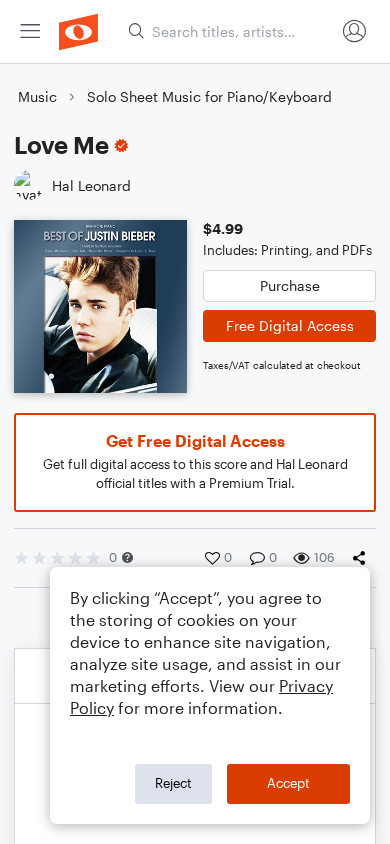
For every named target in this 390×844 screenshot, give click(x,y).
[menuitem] (30, 31)
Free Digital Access (290, 325)
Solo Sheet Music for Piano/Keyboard (209, 96)
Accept (288, 783)
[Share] (363, 558)
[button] (127, 557)
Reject (173, 783)
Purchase (290, 285)
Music (37, 96)
